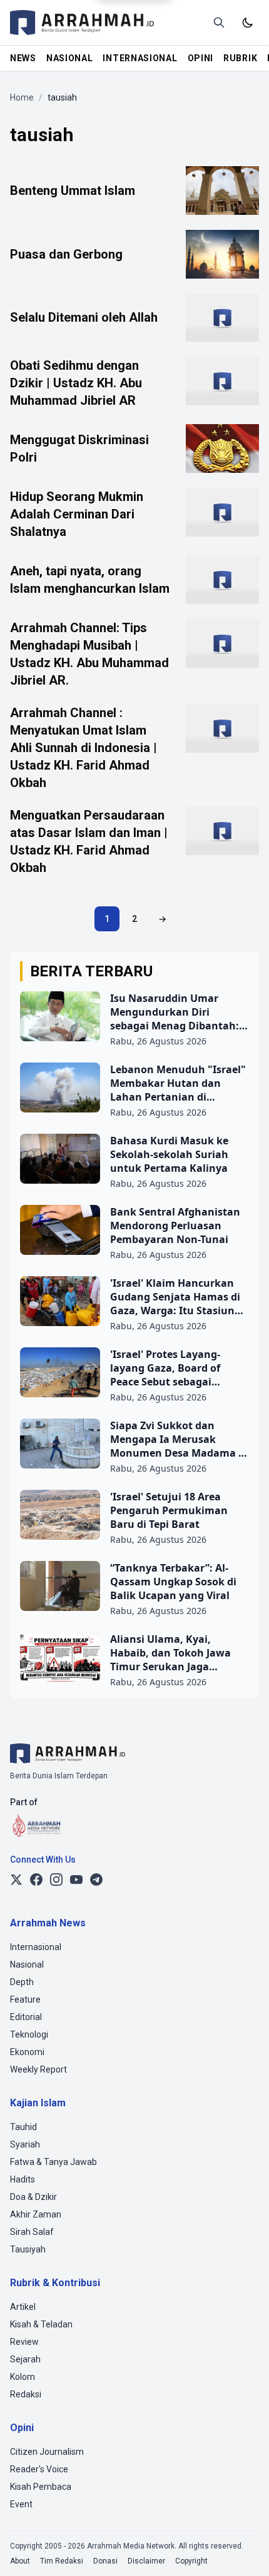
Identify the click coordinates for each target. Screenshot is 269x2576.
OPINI (201, 58)
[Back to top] (243, 2550)
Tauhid (23, 2127)
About (20, 2561)
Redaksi (26, 2394)
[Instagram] (56, 1880)
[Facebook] (36, 1880)
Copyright (191, 2561)
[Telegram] (96, 1880)
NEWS (23, 58)
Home (22, 97)
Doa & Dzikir (33, 2197)
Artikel (23, 2307)
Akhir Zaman (36, 2214)
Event (21, 2504)
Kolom (23, 2377)
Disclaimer (146, 2561)
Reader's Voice (39, 2469)
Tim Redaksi (62, 2561)
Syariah (25, 2144)
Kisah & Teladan (41, 2324)
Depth (22, 1982)
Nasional (27, 1964)
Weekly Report (38, 2069)
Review (24, 2342)
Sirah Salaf (32, 2232)
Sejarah (25, 2359)
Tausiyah (28, 2249)
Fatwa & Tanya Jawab (53, 2162)
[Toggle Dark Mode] (248, 22)
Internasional (36, 1947)
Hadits (23, 2179)
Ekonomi (27, 2052)
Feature (25, 1999)
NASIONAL (70, 58)
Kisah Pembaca (41, 2487)
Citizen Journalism (47, 2452)
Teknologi (29, 2034)
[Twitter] (16, 1880)
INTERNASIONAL (140, 58)
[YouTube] (76, 1880)
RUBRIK (240, 58)
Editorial (26, 2017)
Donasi (105, 2561)
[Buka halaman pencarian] (219, 22)
